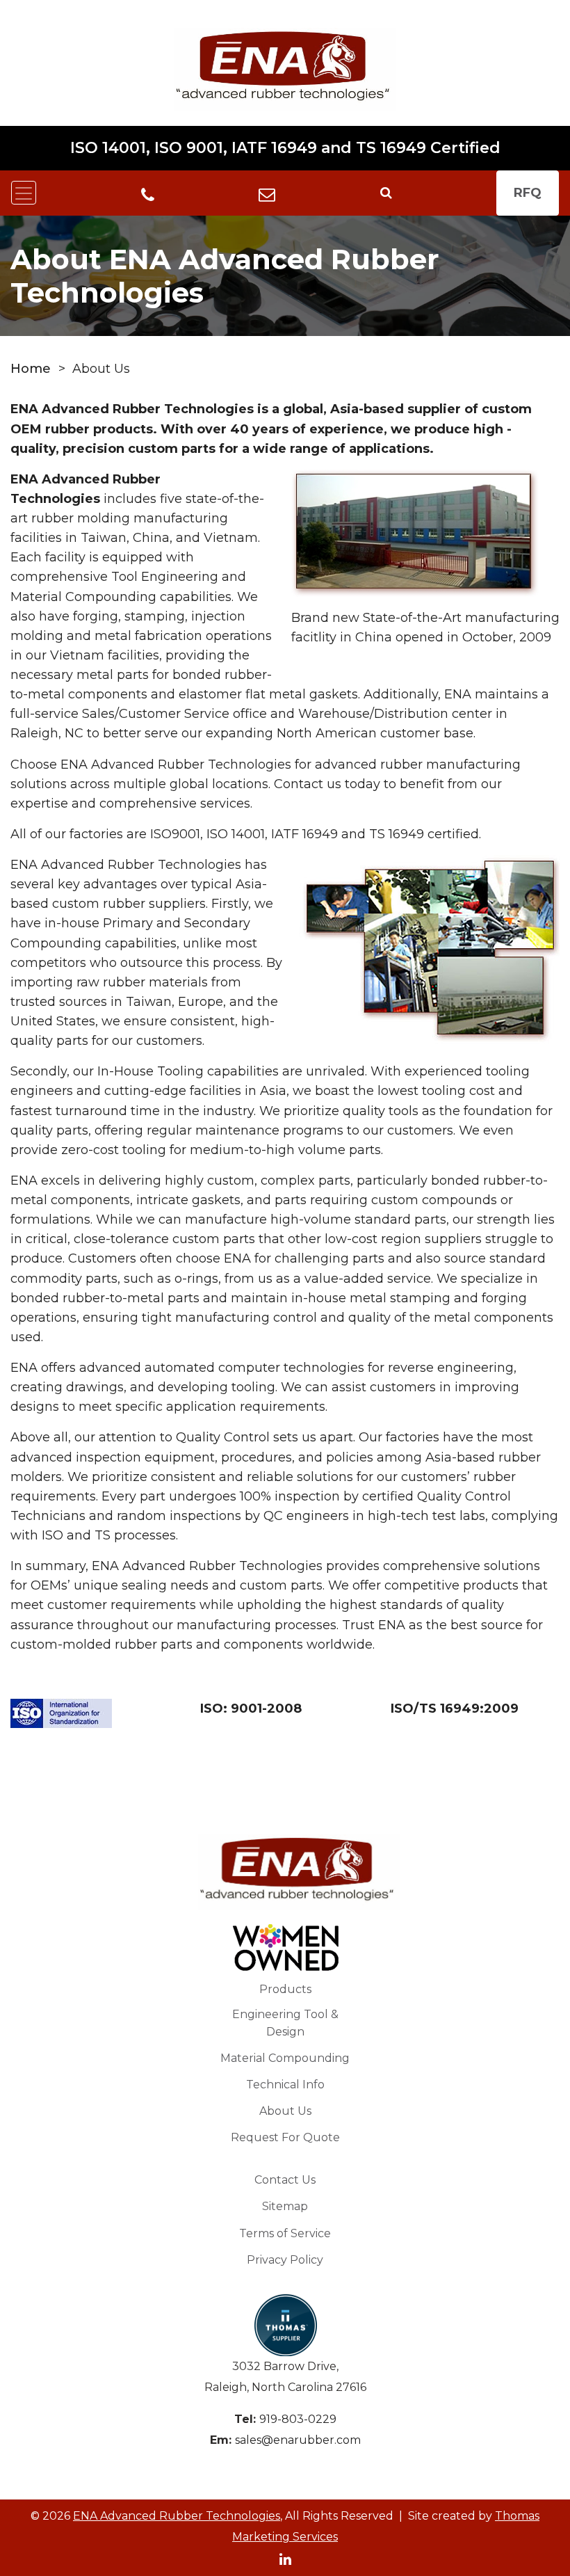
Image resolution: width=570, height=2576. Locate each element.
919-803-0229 (298, 2419)
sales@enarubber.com (298, 2440)
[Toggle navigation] (24, 193)
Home (31, 369)
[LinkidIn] (285, 2558)
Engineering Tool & (285, 2023)
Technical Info (285, 2085)
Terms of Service (285, 2233)
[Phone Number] (148, 194)
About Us (285, 2111)
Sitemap (285, 2206)
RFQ (528, 193)
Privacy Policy (285, 2260)
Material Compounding (285, 2058)
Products (285, 1989)
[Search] (386, 193)
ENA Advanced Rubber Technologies (177, 2516)
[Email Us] (267, 193)
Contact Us (285, 2180)
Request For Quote (285, 2137)
